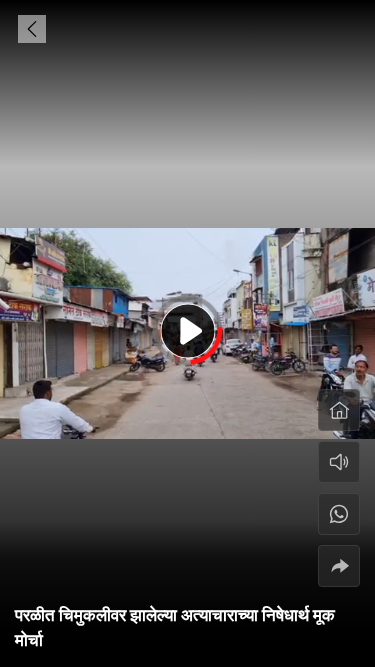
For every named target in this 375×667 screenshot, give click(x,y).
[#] (339, 514)
